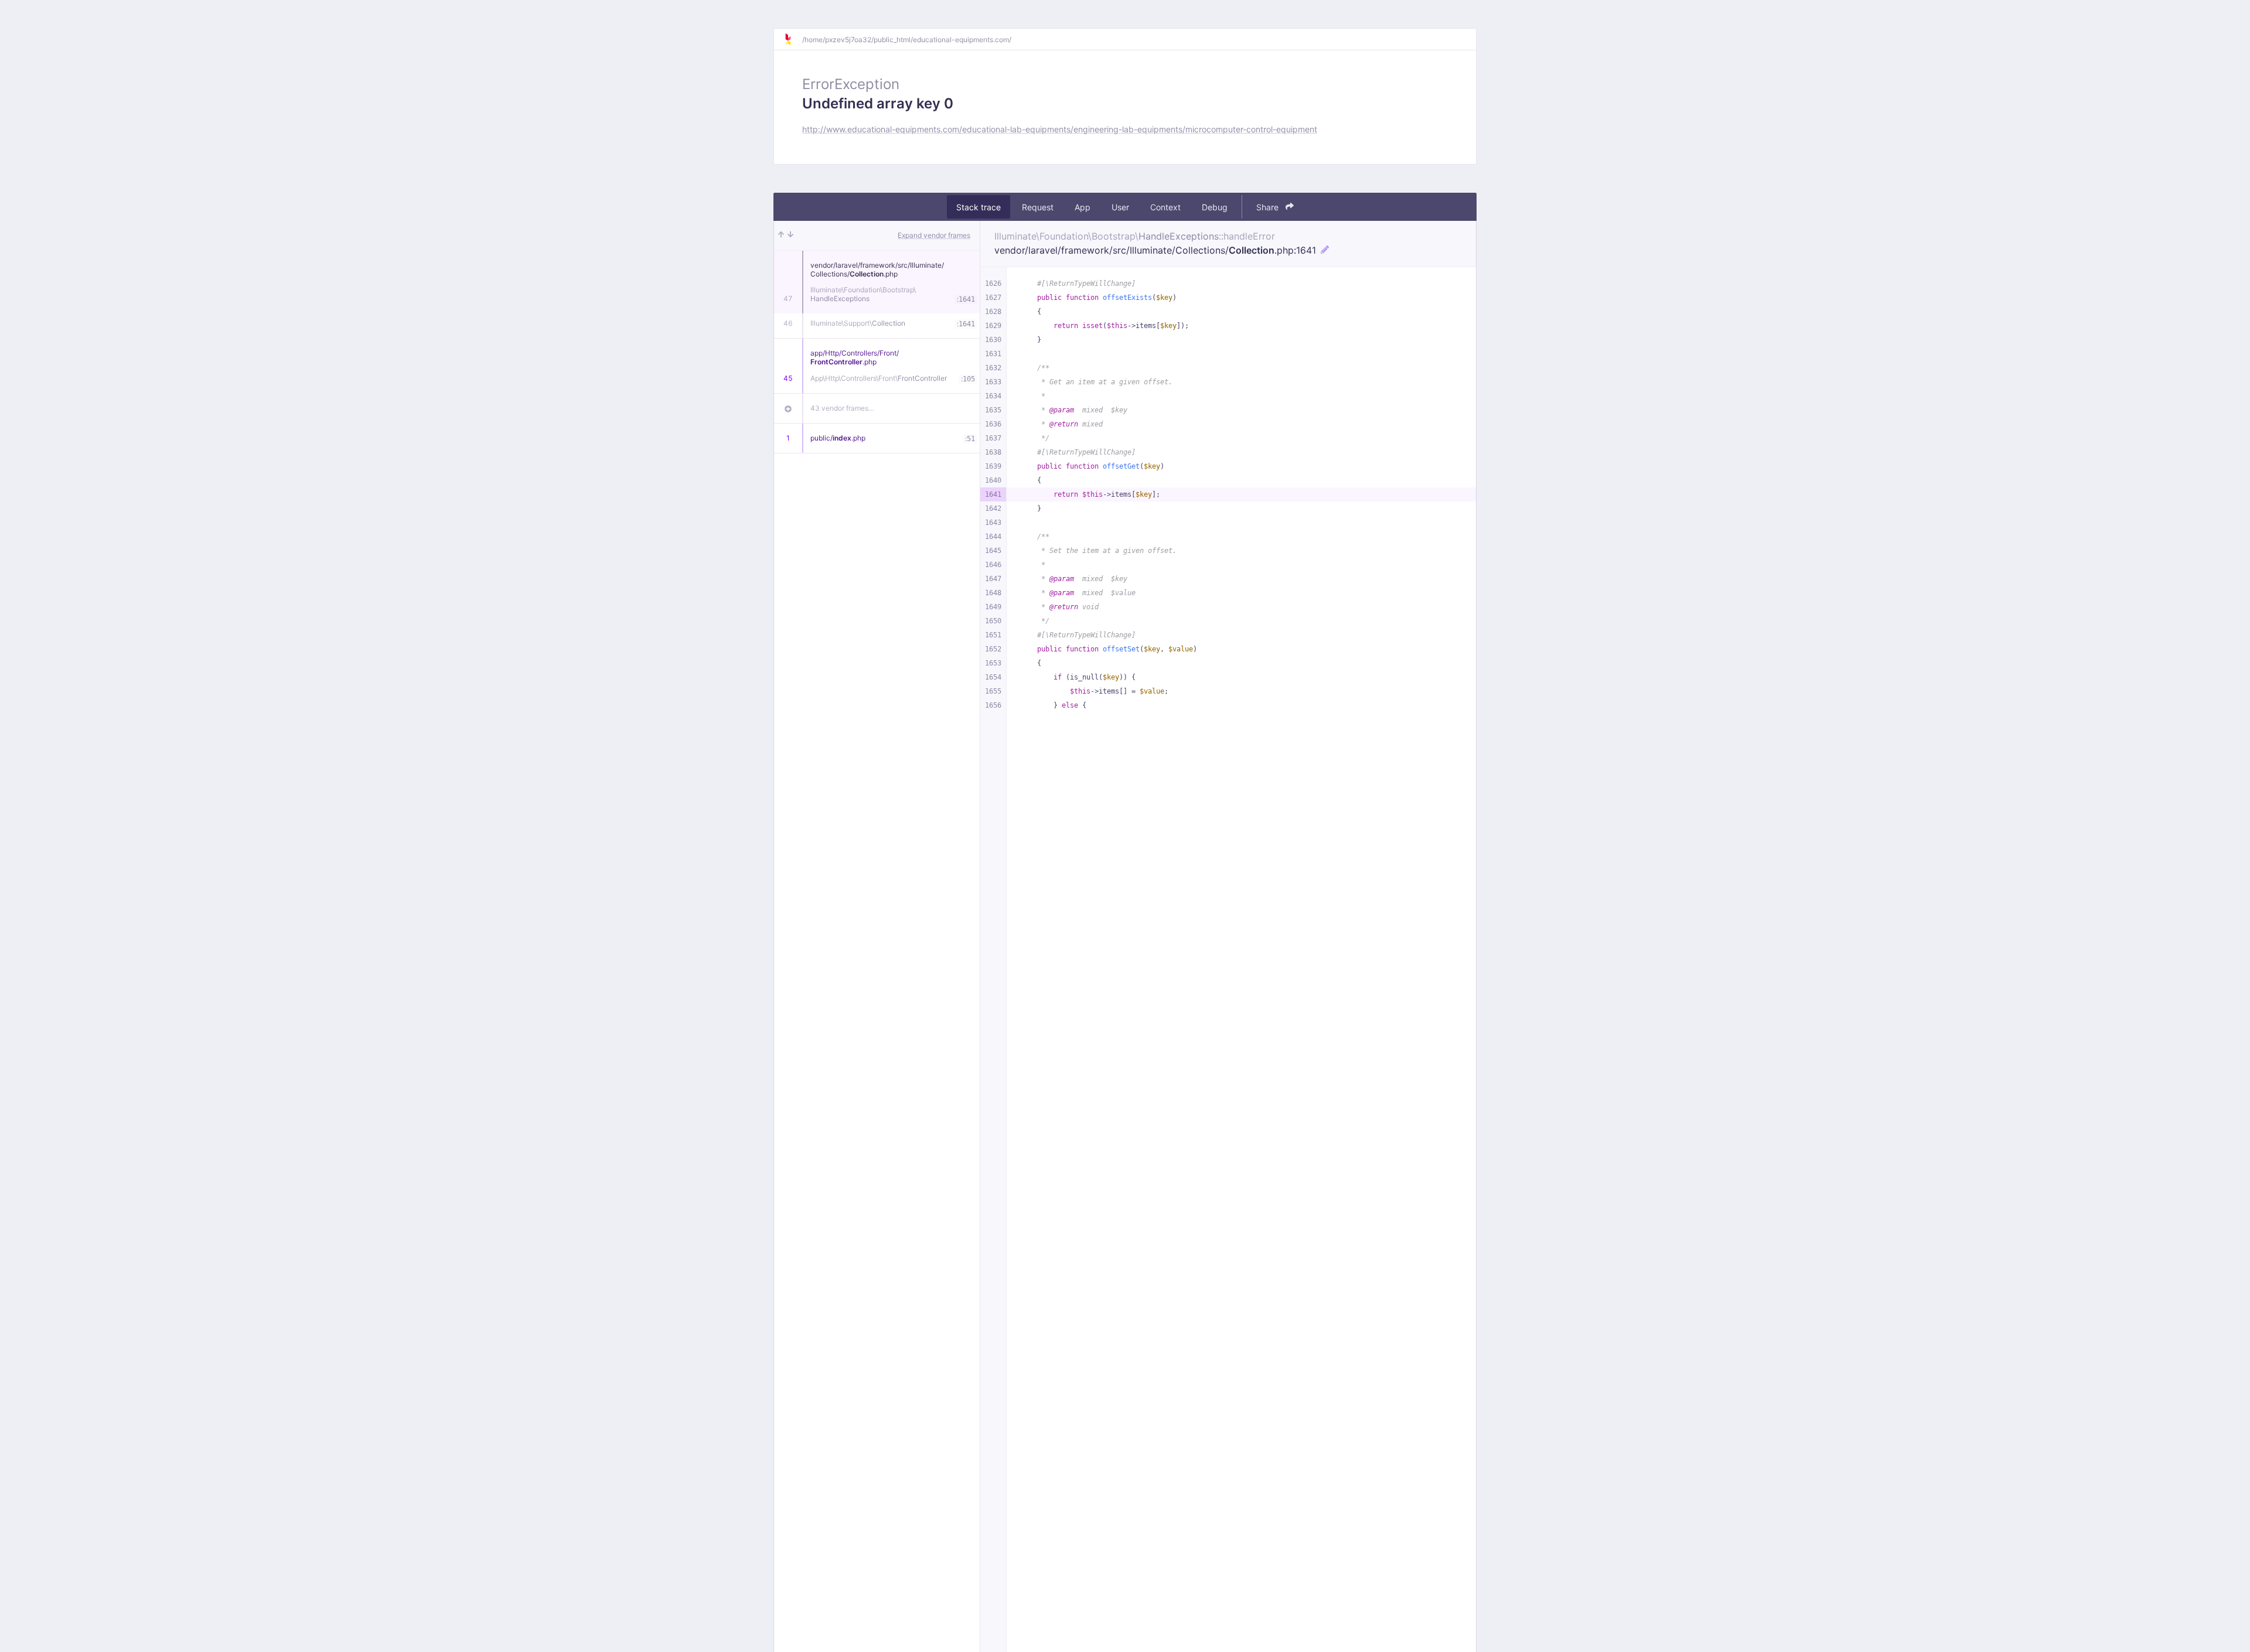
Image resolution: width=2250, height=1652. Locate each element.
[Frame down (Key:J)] (790, 235)
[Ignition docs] (793, 39)
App (1083, 207)
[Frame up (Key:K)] (781, 235)
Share (1269, 207)
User (1120, 207)
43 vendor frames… (842, 408)
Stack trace (979, 207)
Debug (1215, 207)
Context (1165, 207)
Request (1038, 207)
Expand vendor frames (934, 235)
